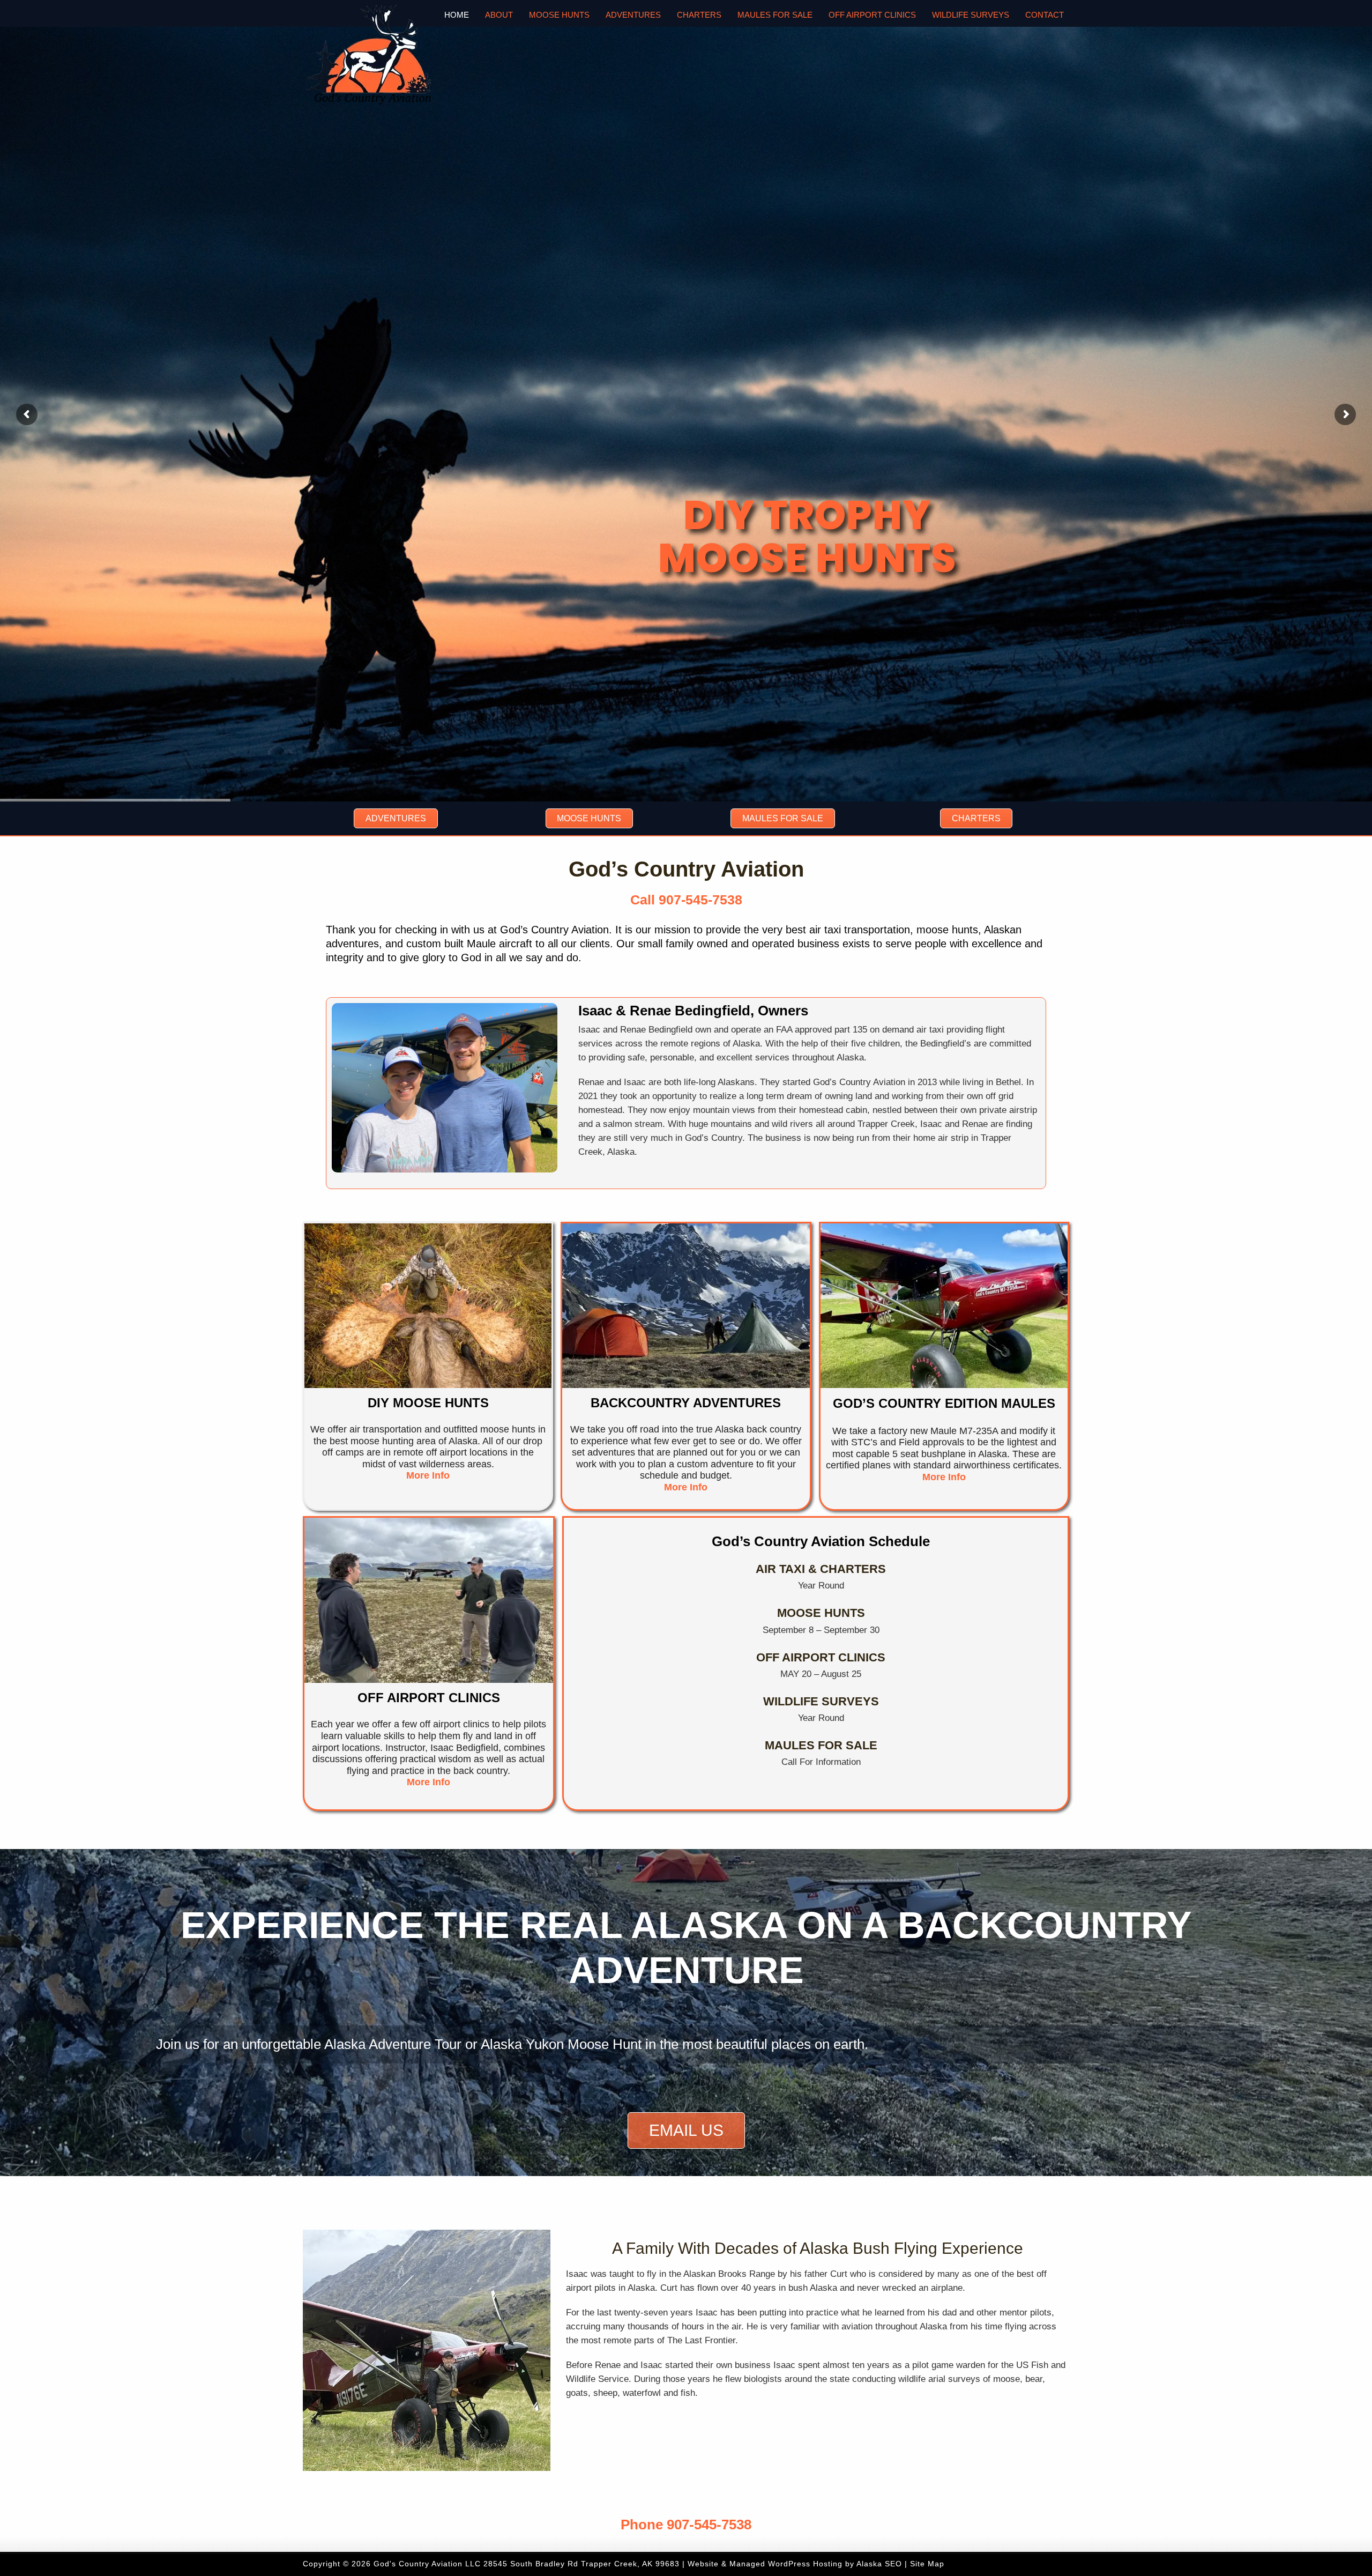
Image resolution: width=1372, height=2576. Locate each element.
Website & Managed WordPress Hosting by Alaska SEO (795, 2564)
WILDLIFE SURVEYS (821, 1701)
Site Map (927, 2564)
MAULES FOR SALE (821, 1745)
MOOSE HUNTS (821, 1613)
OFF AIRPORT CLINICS (821, 1657)
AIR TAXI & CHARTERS (821, 1569)
